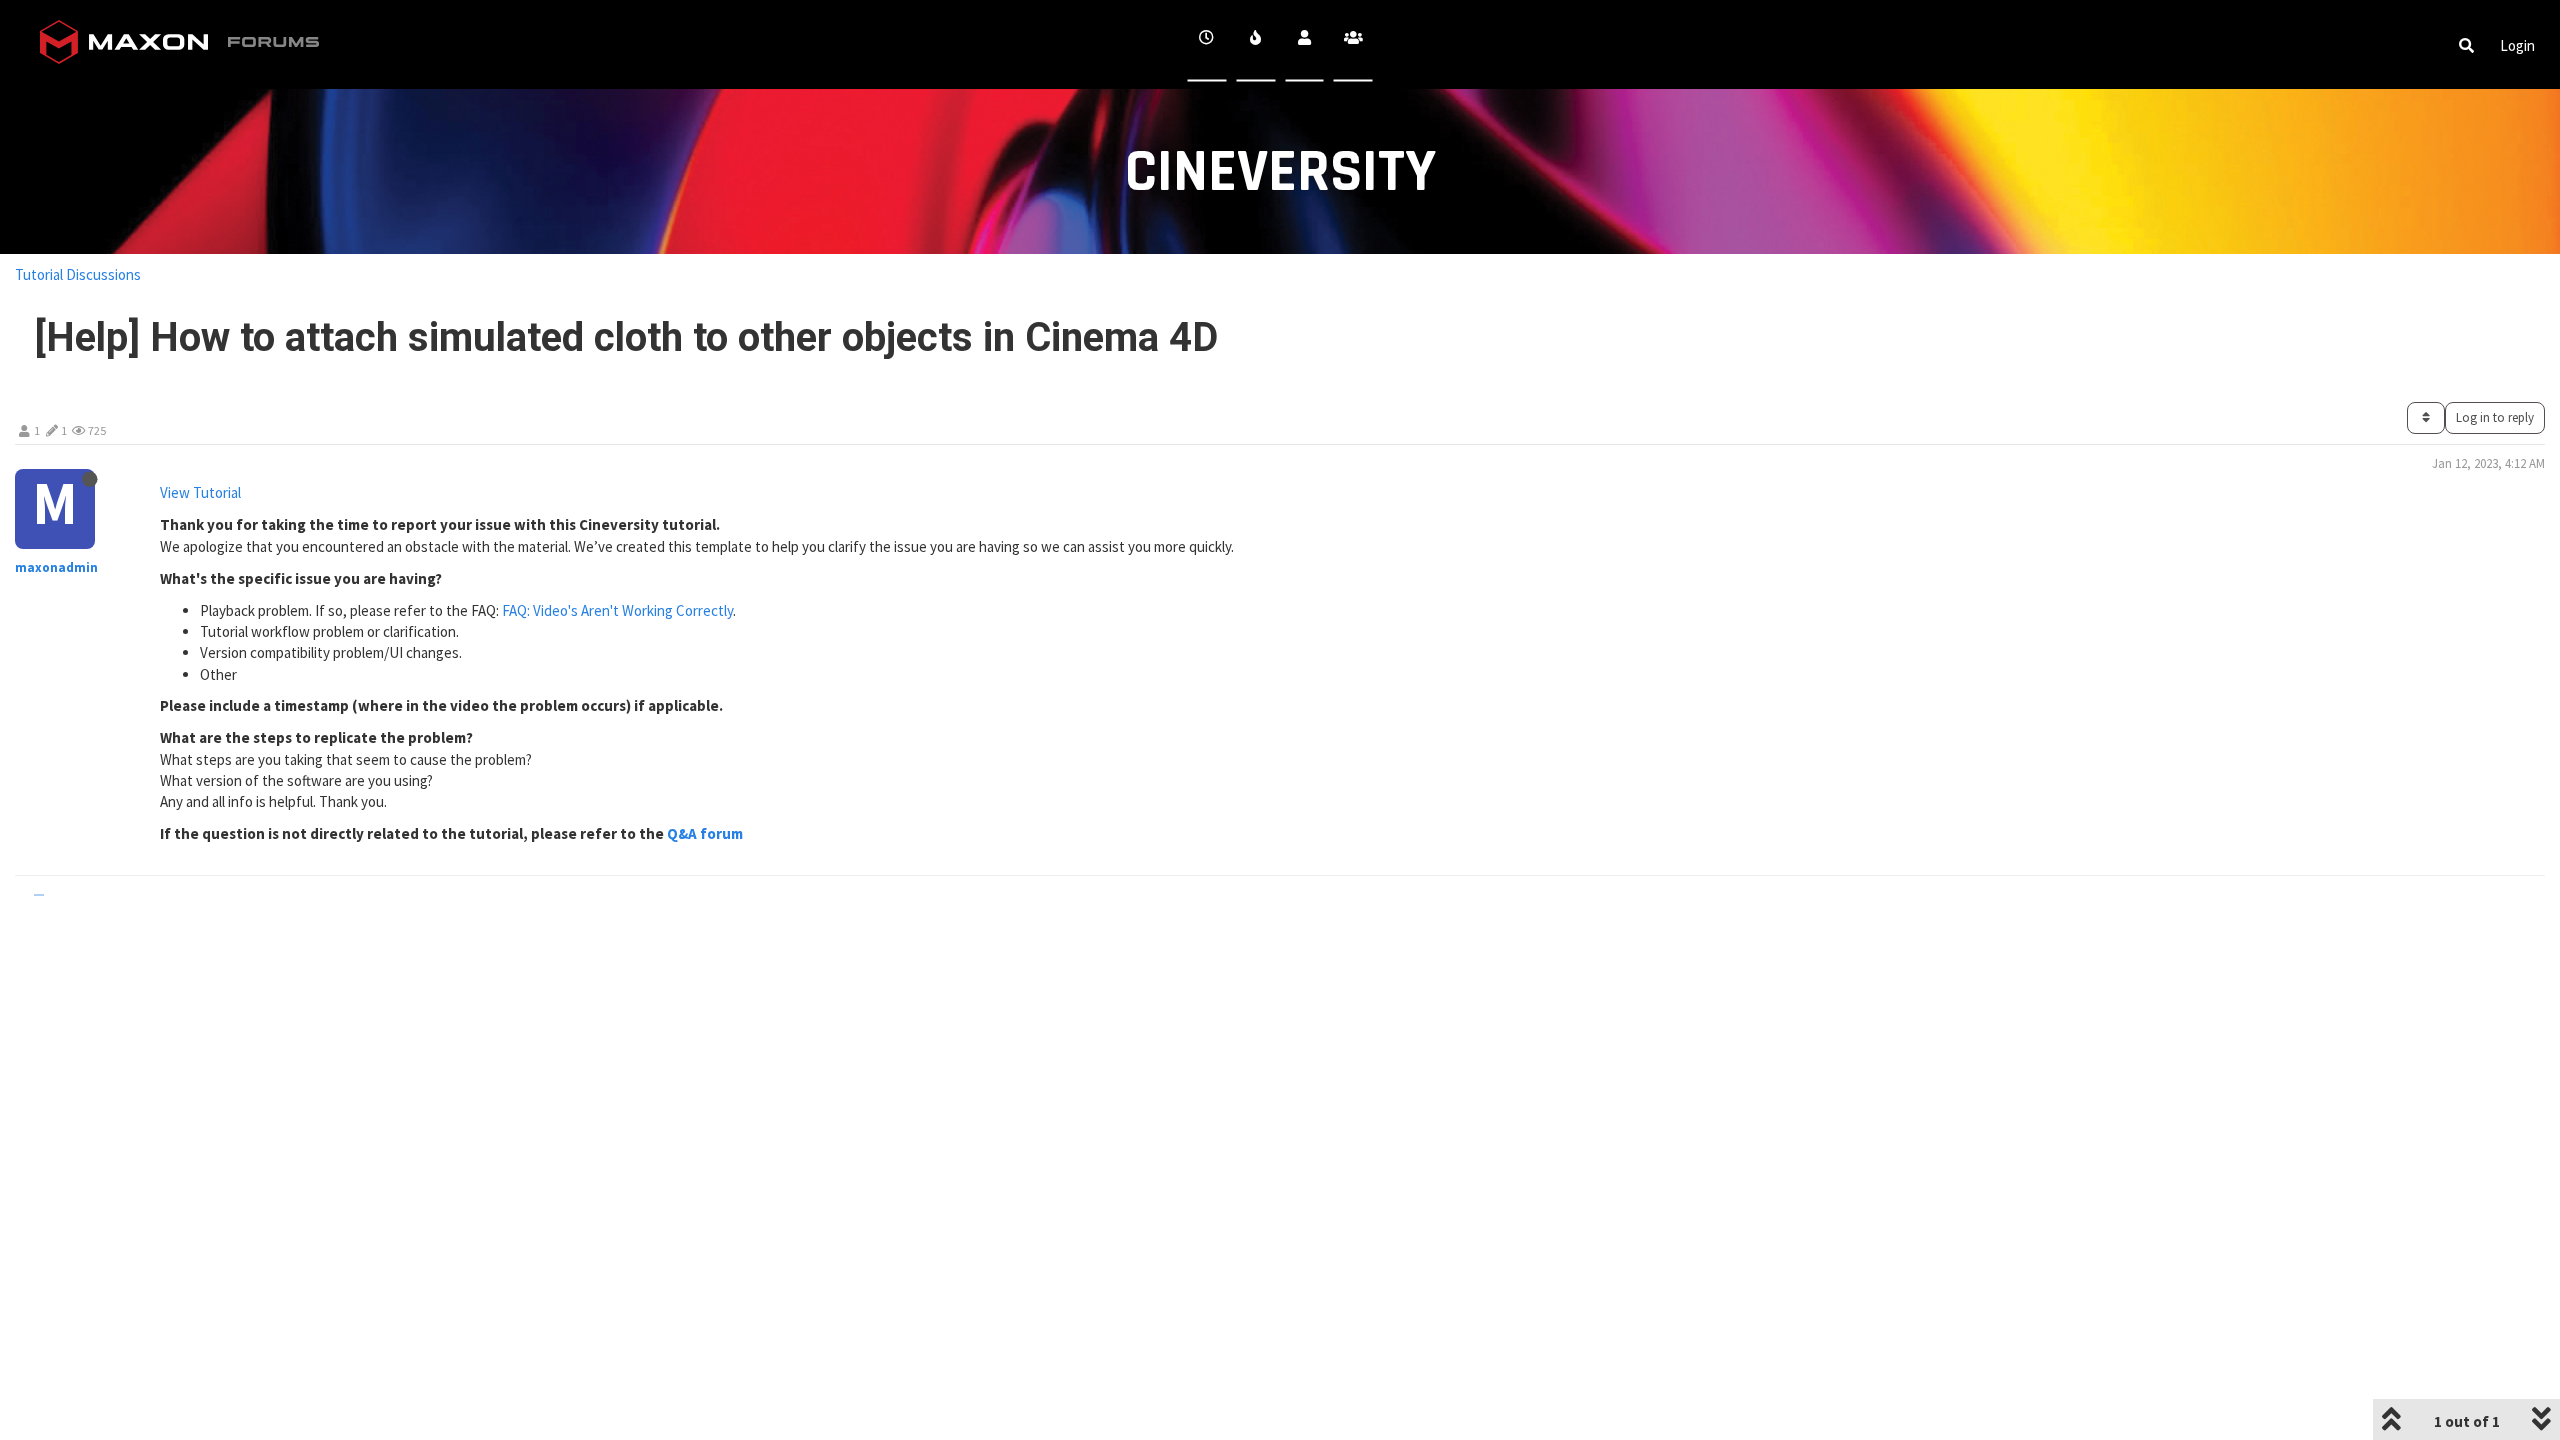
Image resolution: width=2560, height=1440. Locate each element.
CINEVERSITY (1280, 172)
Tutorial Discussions (78, 274)
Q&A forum (705, 833)
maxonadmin (56, 567)
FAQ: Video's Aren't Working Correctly (617, 610)
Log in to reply (2495, 417)
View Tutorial (200, 492)
